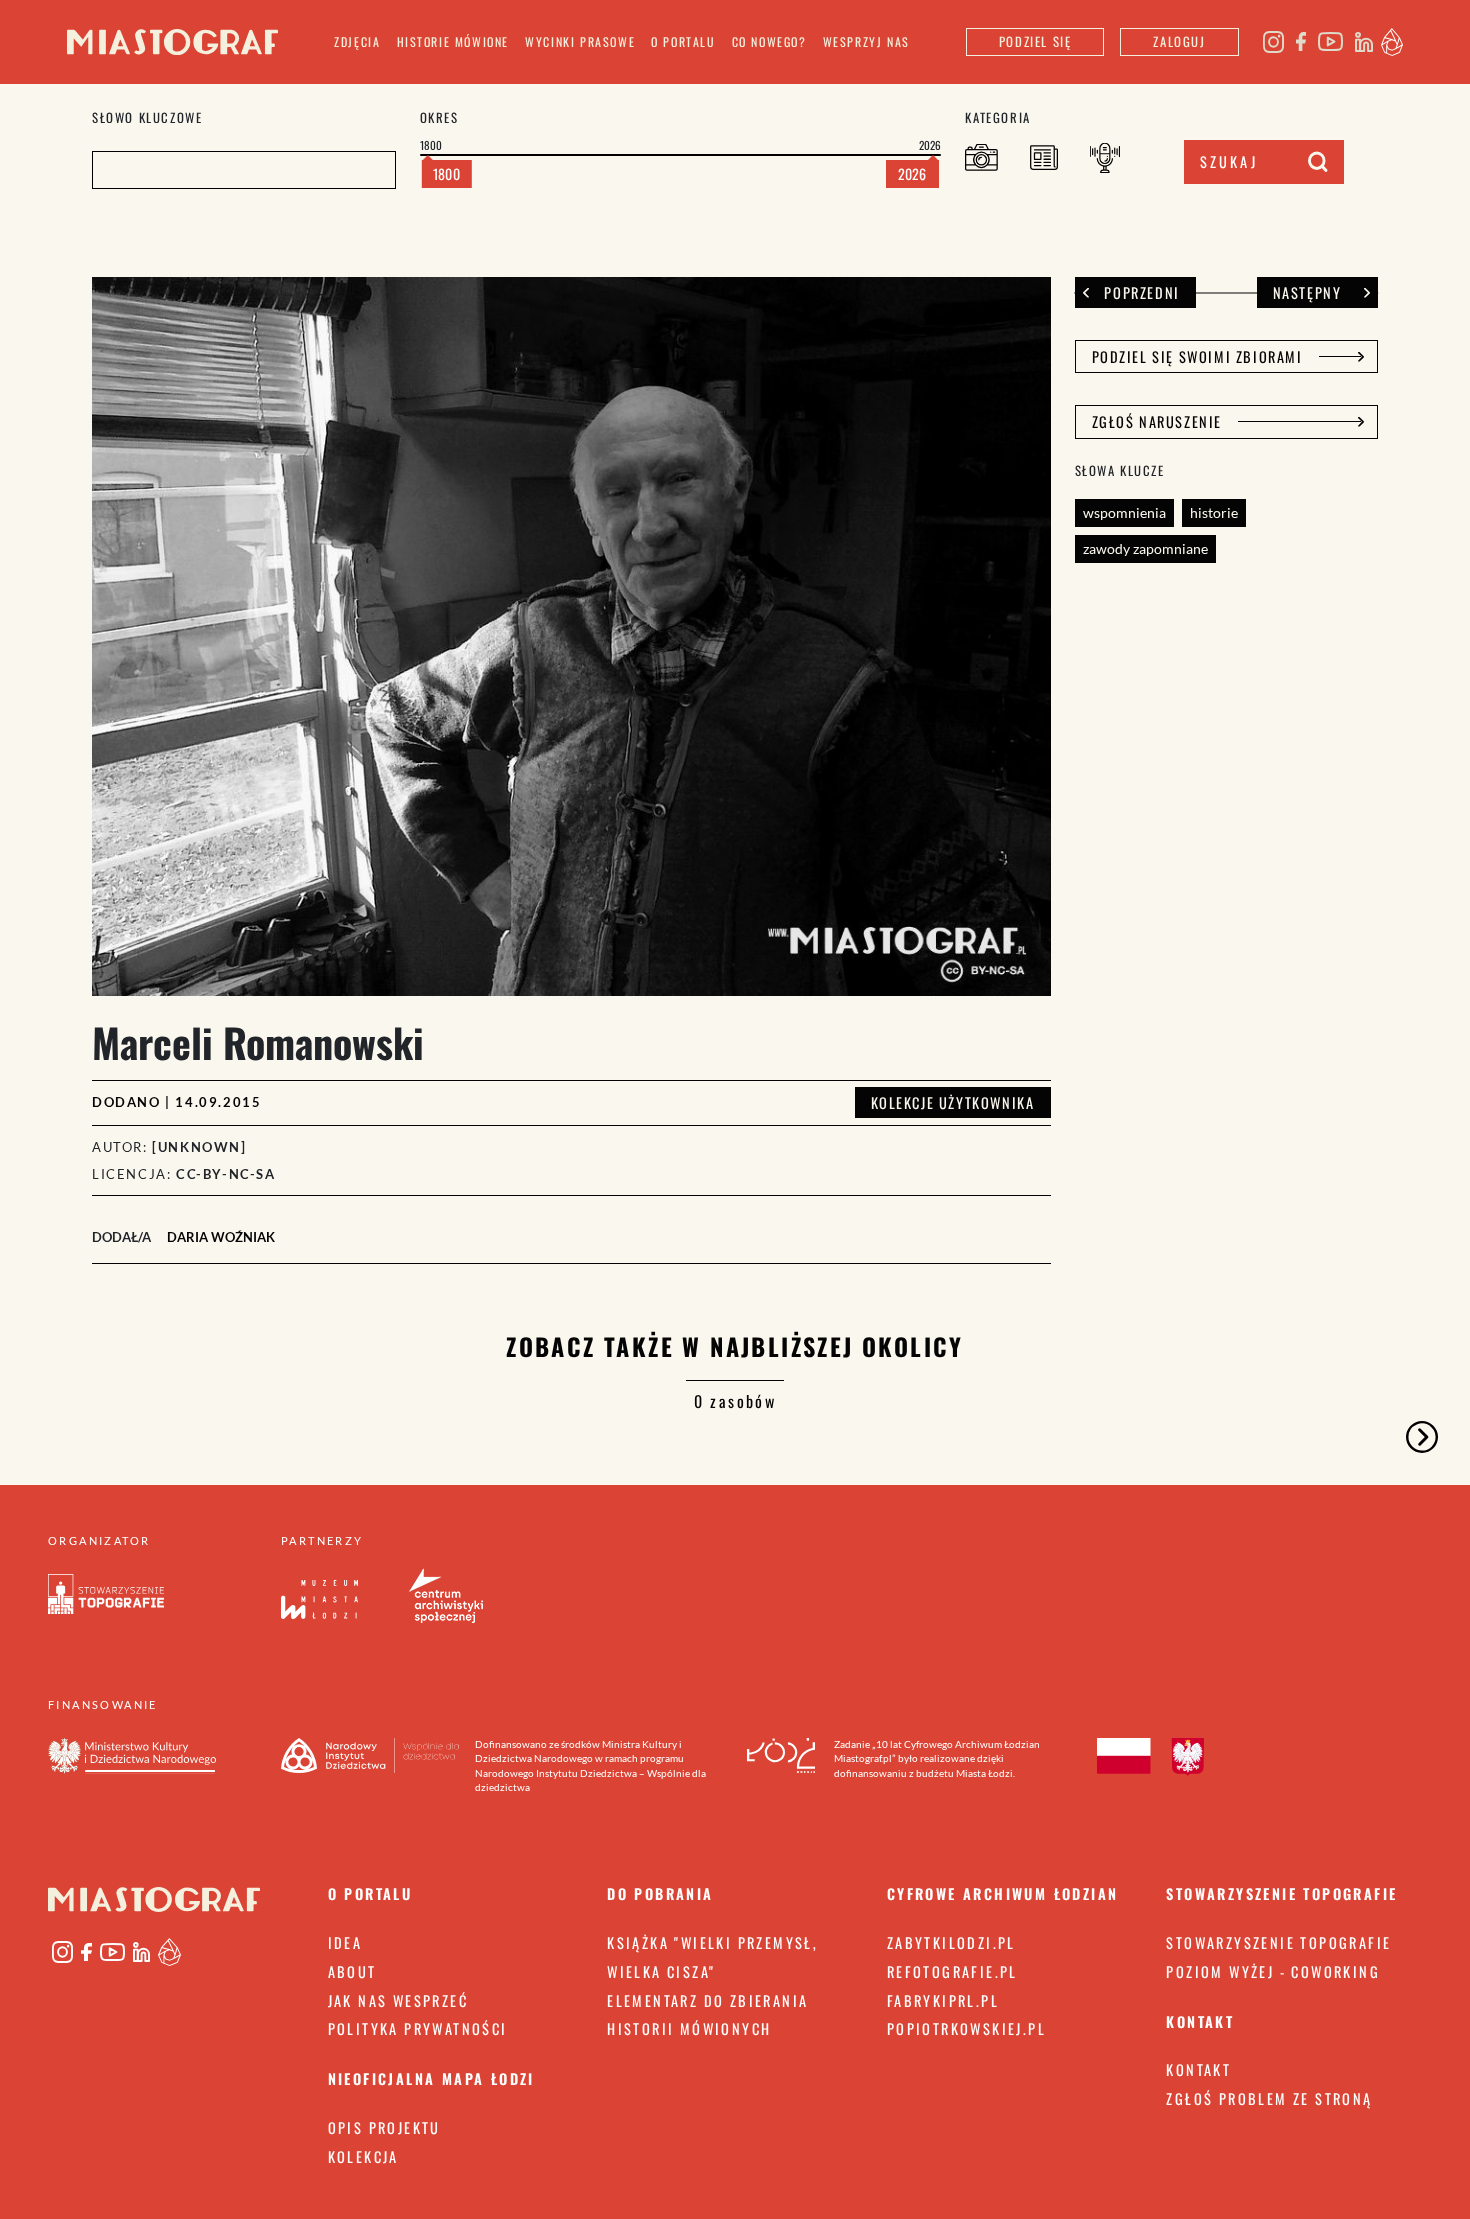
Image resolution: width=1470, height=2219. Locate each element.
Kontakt (1198, 2069)
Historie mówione (453, 41)
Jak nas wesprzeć (398, 2000)
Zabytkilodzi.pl (951, 1942)
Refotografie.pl (952, 1971)
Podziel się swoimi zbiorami (1197, 356)
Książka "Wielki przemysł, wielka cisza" (712, 1957)
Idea (345, 1942)
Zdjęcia (357, 41)
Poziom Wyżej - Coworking (1273, 1971)
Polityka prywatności (418, 2028)
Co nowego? (769, 41)
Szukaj (1229, 161)
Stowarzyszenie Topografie (1278, 1942)
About (352, 1971)
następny (1307, 292)
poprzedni (1141, 292)
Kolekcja (363, 2156)
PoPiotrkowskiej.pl (966, 2028)
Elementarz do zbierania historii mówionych (707, 2015)
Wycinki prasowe (580, 41)
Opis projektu (384, 2127)
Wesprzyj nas (866, 41)
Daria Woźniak (221, 1237)
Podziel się (1035, 41)
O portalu (683, 41)
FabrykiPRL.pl (943, 2000)
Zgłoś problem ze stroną (1269, 2098)
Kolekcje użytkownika (953, 1102)
